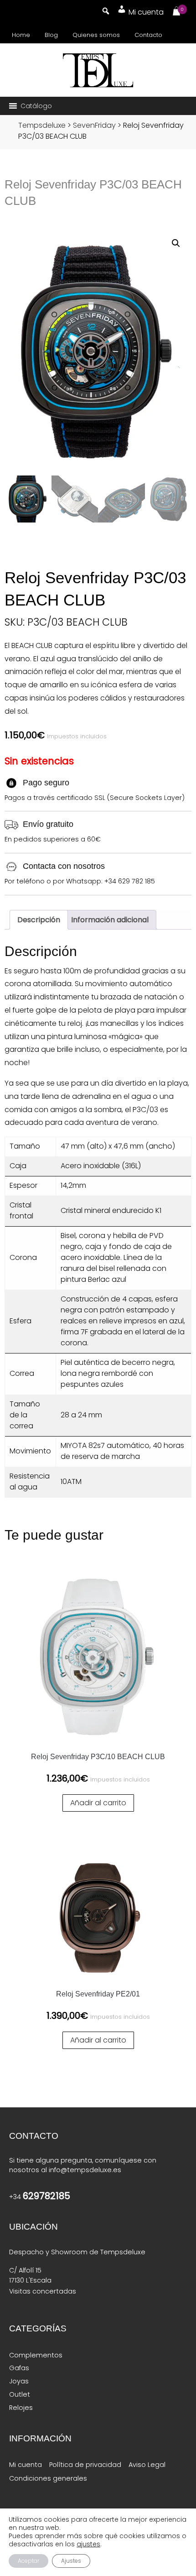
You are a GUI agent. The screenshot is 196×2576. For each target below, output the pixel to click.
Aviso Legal (147, 2465)
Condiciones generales (48, 2478)
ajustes (88, 2544)
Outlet (20, 2394)
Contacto (148, 35)
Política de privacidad (85, 2465)
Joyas (19, 2381)
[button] (36, 106)
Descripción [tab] (39, 920)
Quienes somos (96, 35)
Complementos (36, 2355)
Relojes (21, 2408)
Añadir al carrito (98, 1803)
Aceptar (28, 2561)
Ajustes (71, 2561)
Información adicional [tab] (110, 920)
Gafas (19, 2368)
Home (21, 35)
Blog (51, 35)
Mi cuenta (26, 2465)
